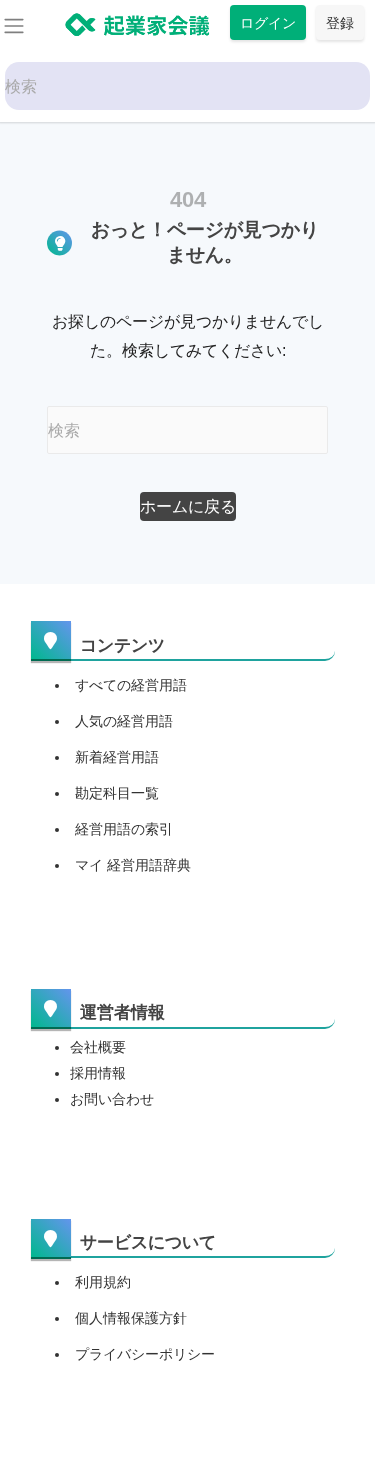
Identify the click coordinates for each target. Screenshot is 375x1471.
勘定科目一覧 (117, 793)
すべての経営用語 (131, 685)
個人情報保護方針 (131, 1318)
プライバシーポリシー (145, 1354)
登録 (340, 22)
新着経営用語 (117, 757)
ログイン (268, 22)
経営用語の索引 (124, 829)
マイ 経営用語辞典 (133, 865)
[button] (188, 506)
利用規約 (103, 1282)
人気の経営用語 (124, 721)
